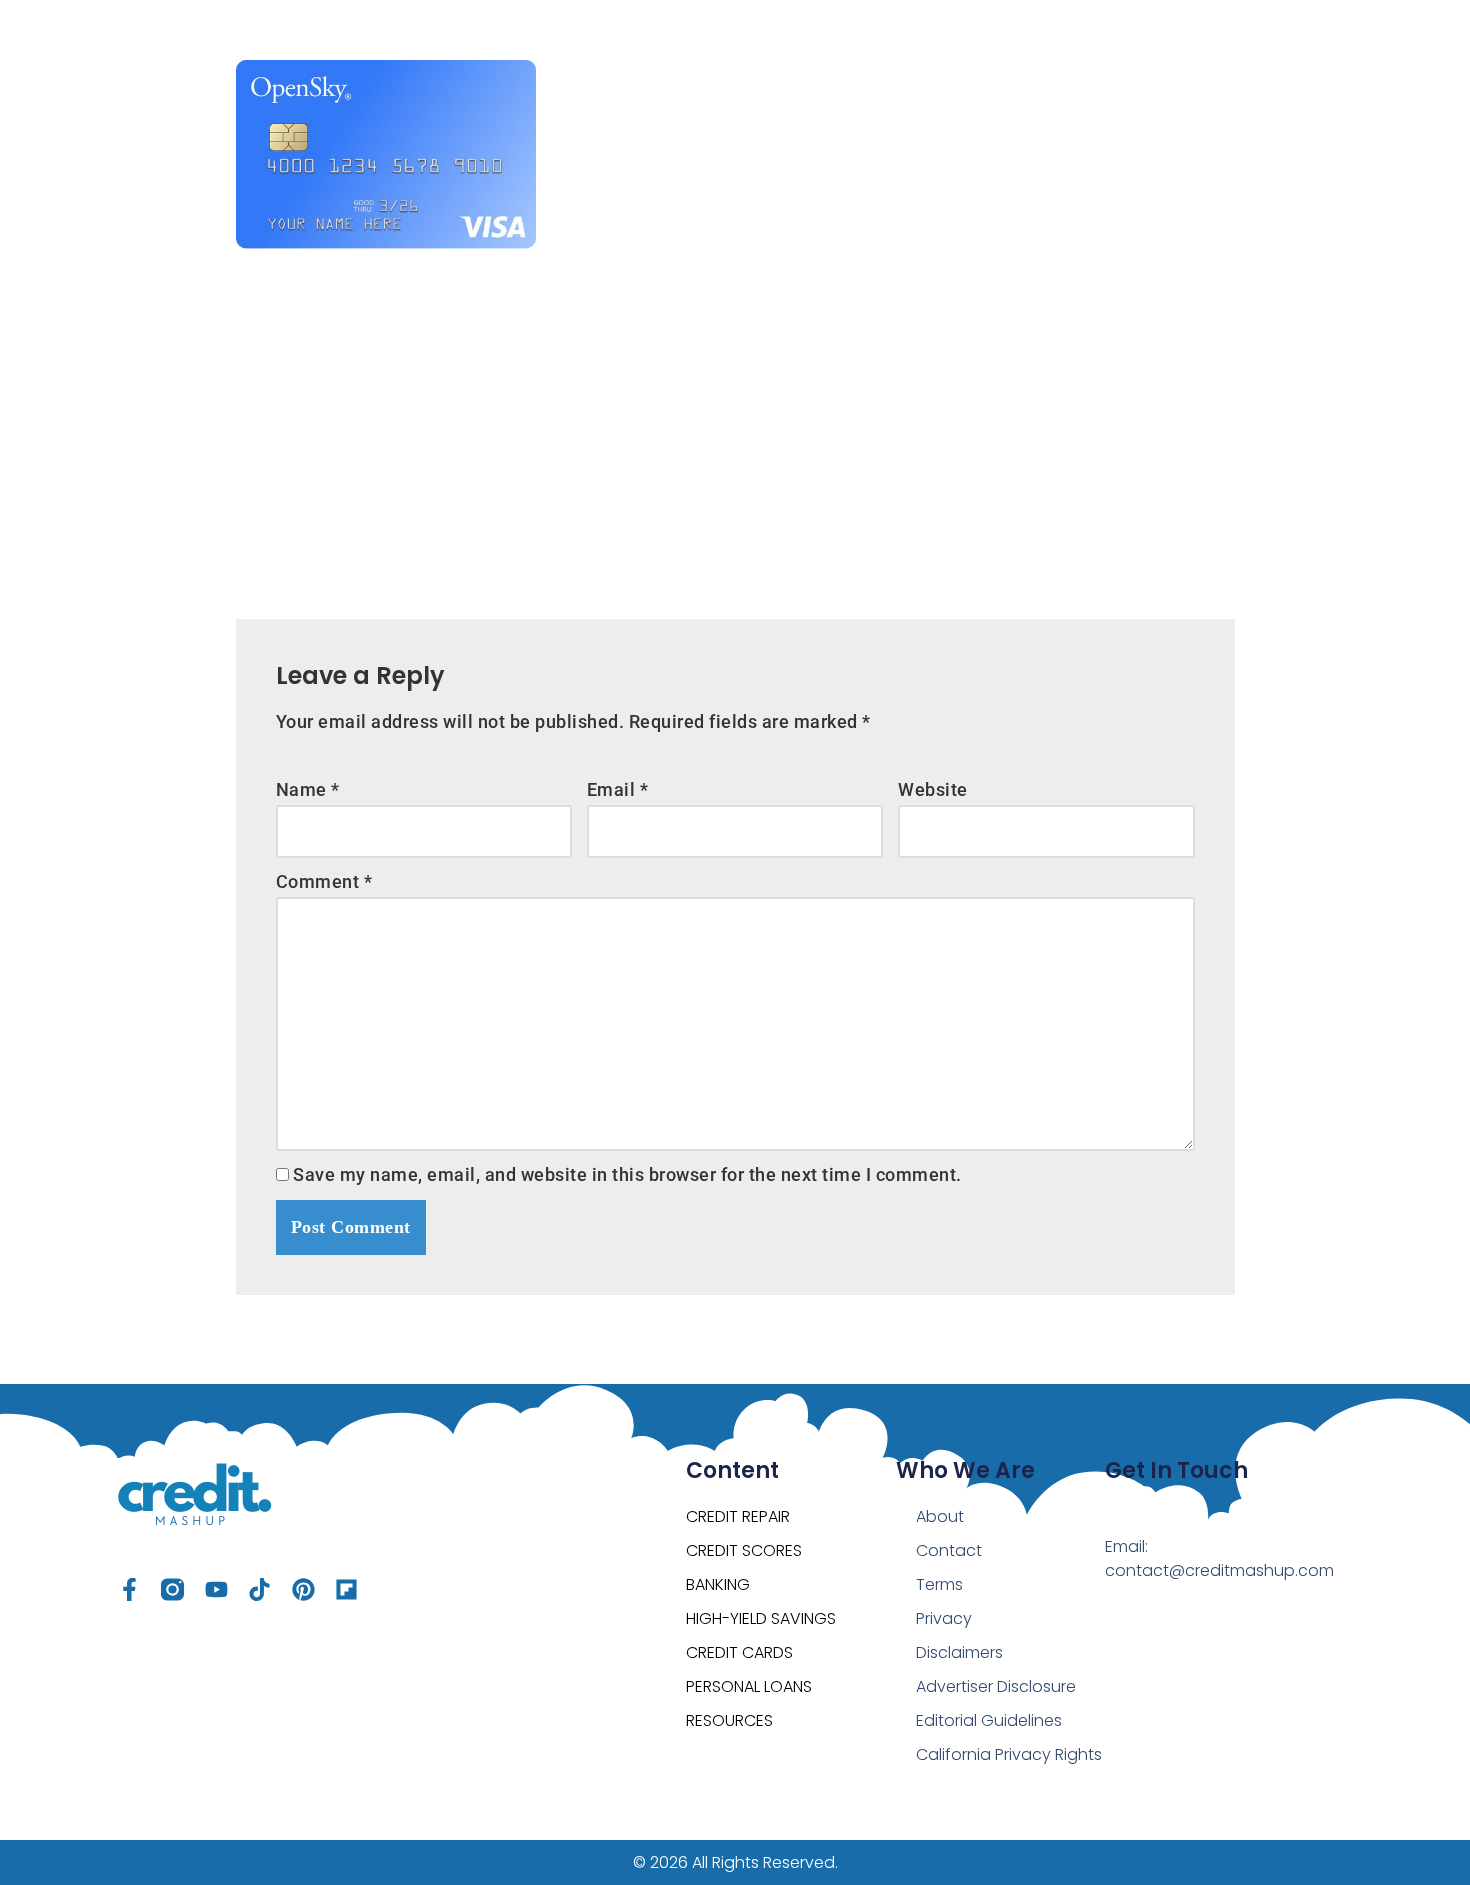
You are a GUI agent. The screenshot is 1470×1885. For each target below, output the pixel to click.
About (940, 1516)
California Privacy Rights (1009, 1754)
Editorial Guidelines (989, 1720)
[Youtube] (216, 1589)
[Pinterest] (303, 1589)
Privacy (944, 1618)
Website (933, 789)
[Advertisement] (735, 419)
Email (618, 789)
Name (308, 789)
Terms (939, 1584)
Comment (324, 881)
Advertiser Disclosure (996, 1686)
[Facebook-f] (129, 1589)
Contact (949, 1550)
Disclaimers (959, 1652)
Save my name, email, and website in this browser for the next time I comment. (627, 1174)
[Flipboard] (346, 1589)
